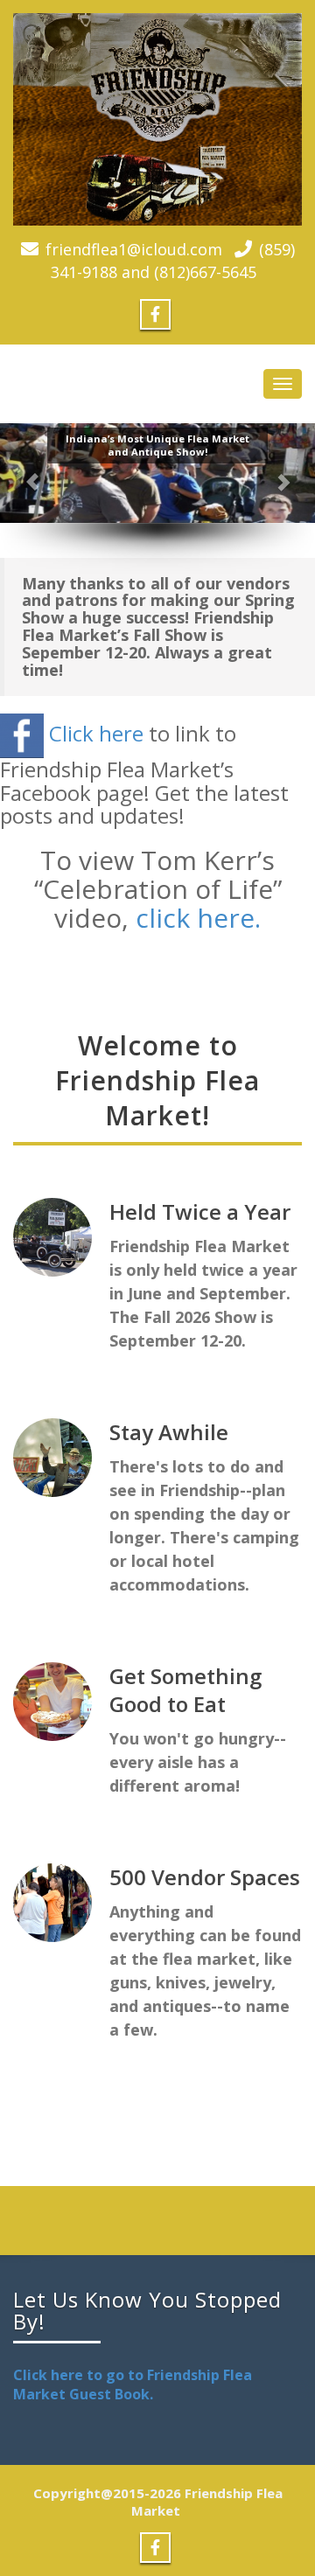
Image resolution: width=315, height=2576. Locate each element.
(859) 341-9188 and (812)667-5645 (173, 261)
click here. (198, 918)
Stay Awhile (169, 1432)
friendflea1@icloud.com (134, 249)
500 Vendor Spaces (205, 1877)
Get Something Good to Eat (185, 1690)
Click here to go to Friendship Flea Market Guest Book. (133, 2385)
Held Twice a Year (200, 1211)
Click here (96, 733)
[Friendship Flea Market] (157, 119)
